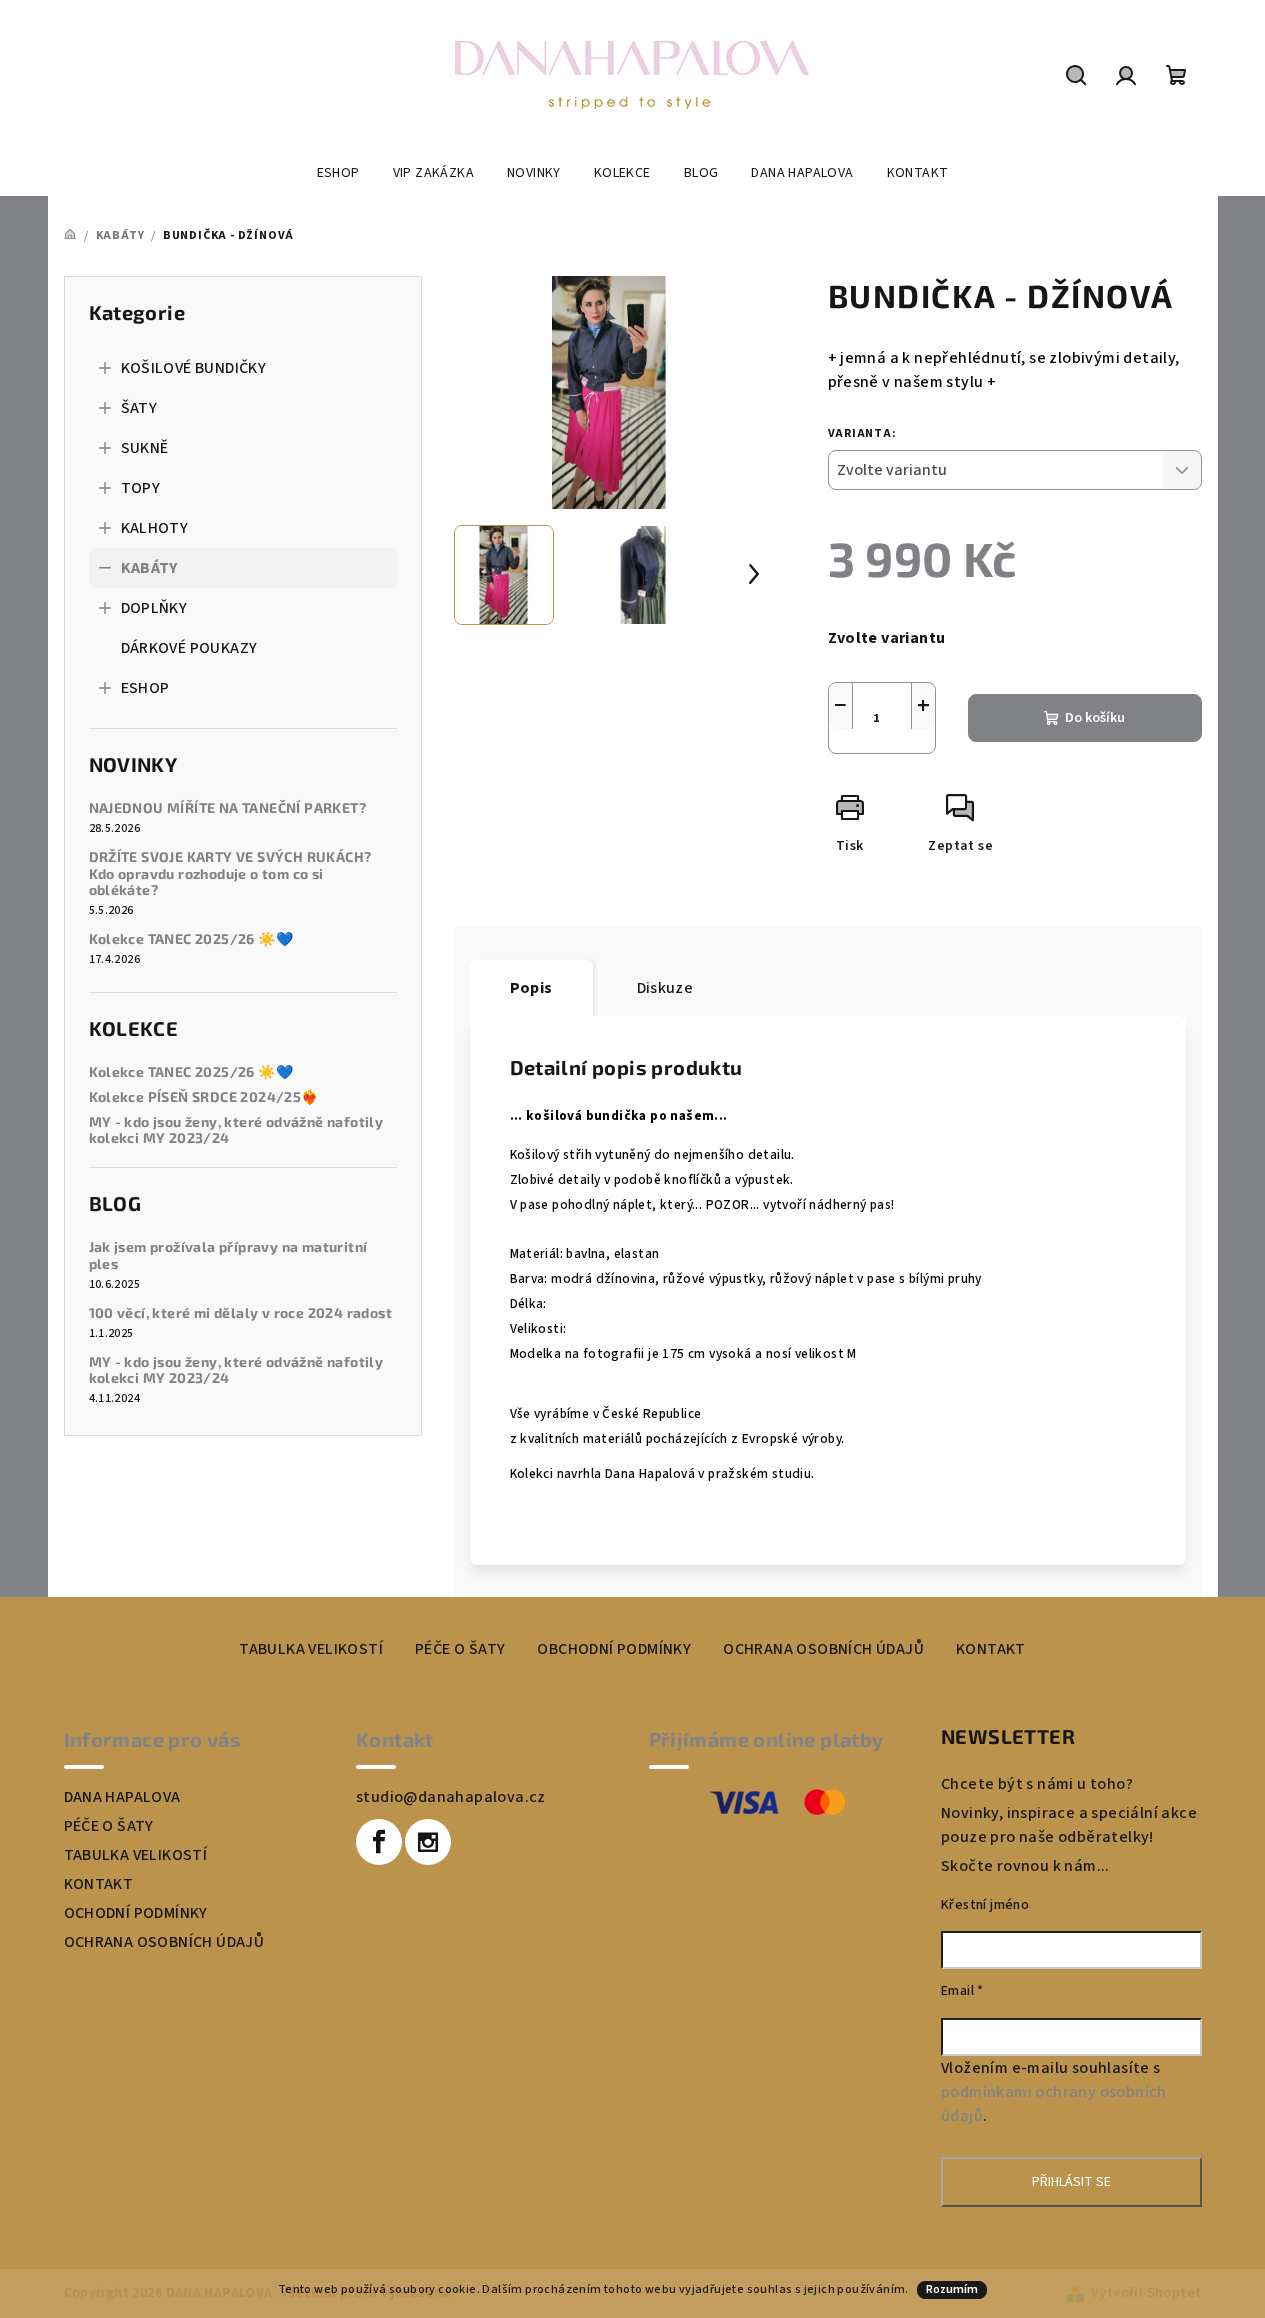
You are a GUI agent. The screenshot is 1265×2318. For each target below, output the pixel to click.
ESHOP (145, 688)
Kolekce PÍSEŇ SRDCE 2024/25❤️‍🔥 (204, 1097)
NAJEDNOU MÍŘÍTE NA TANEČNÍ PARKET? (228, 808)
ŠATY (139, 408)
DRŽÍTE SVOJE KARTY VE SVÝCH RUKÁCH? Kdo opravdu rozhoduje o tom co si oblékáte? (230, 874)
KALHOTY (155, 528)
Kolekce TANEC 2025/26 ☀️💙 (191, 939)
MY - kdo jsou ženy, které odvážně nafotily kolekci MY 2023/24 (236, 1130)
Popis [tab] (531, 988)
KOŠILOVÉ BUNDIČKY (194, 368)
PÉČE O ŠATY (460, 1649)
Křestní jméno (985, 1905)
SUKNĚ (145, 448)
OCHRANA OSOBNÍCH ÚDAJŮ (823, 1649)
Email (962, 1991)
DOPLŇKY (154, 608)
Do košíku (1095, 718)
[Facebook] (379, 1842)
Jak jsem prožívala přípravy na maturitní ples (228, 1255)
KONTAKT (991, 1649)
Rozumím (952, 2289)
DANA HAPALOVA (122, 1797)
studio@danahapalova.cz (451, 1797)
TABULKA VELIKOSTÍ (311, 1649)
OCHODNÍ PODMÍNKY (136, 1913)
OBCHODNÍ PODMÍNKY (614, 1649)
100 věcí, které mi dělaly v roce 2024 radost (241, 1313)
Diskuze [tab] (665, 988)
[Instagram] (428, 1842)
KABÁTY (149, 568)
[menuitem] (338, 173)
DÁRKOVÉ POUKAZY (189, 648)
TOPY (141, 488)
